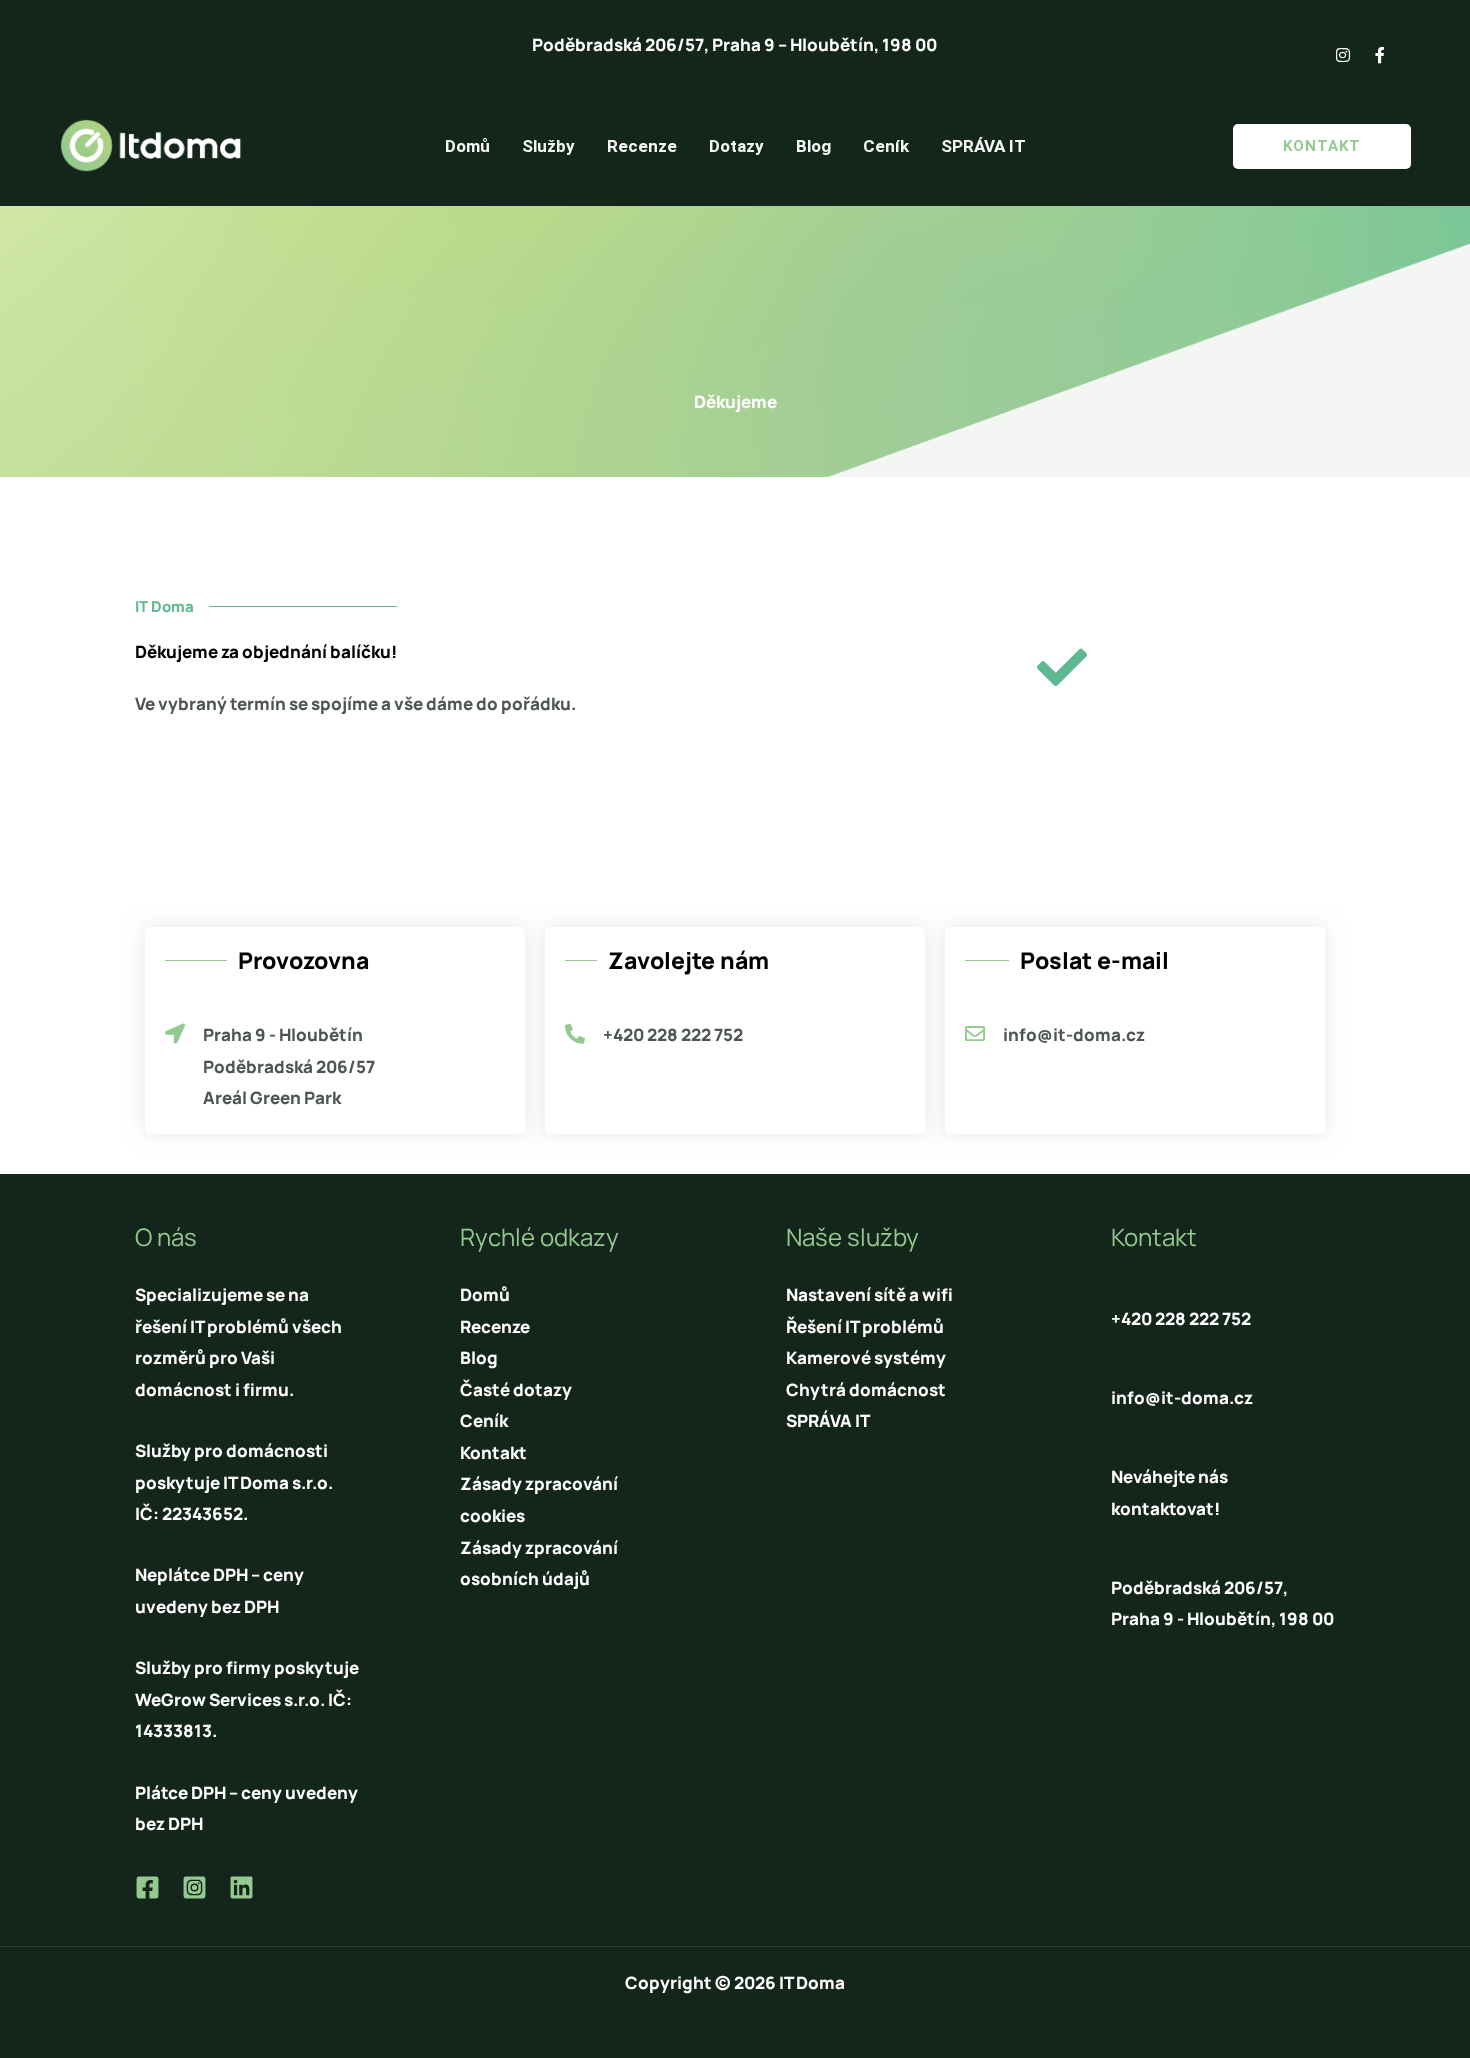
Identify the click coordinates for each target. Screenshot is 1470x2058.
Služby (548, 146)
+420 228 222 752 (673, 1034)
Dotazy (736, 146)
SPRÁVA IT (983, 146)
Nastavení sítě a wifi (869, 1294)
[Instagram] (194, 1887)
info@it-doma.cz (1074, 1034)
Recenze (642, 146)
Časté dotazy (516, 1389)
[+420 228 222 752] (575, 1034)
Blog (813, 146)
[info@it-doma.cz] (975, 1034)
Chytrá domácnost (866, 1389)
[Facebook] (147, 1887)
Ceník (886, 146)
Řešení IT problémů (865, 1326)
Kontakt (493, 1452)
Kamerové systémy (866, 1357)
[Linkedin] (241, 1887)
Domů (467, 146)
